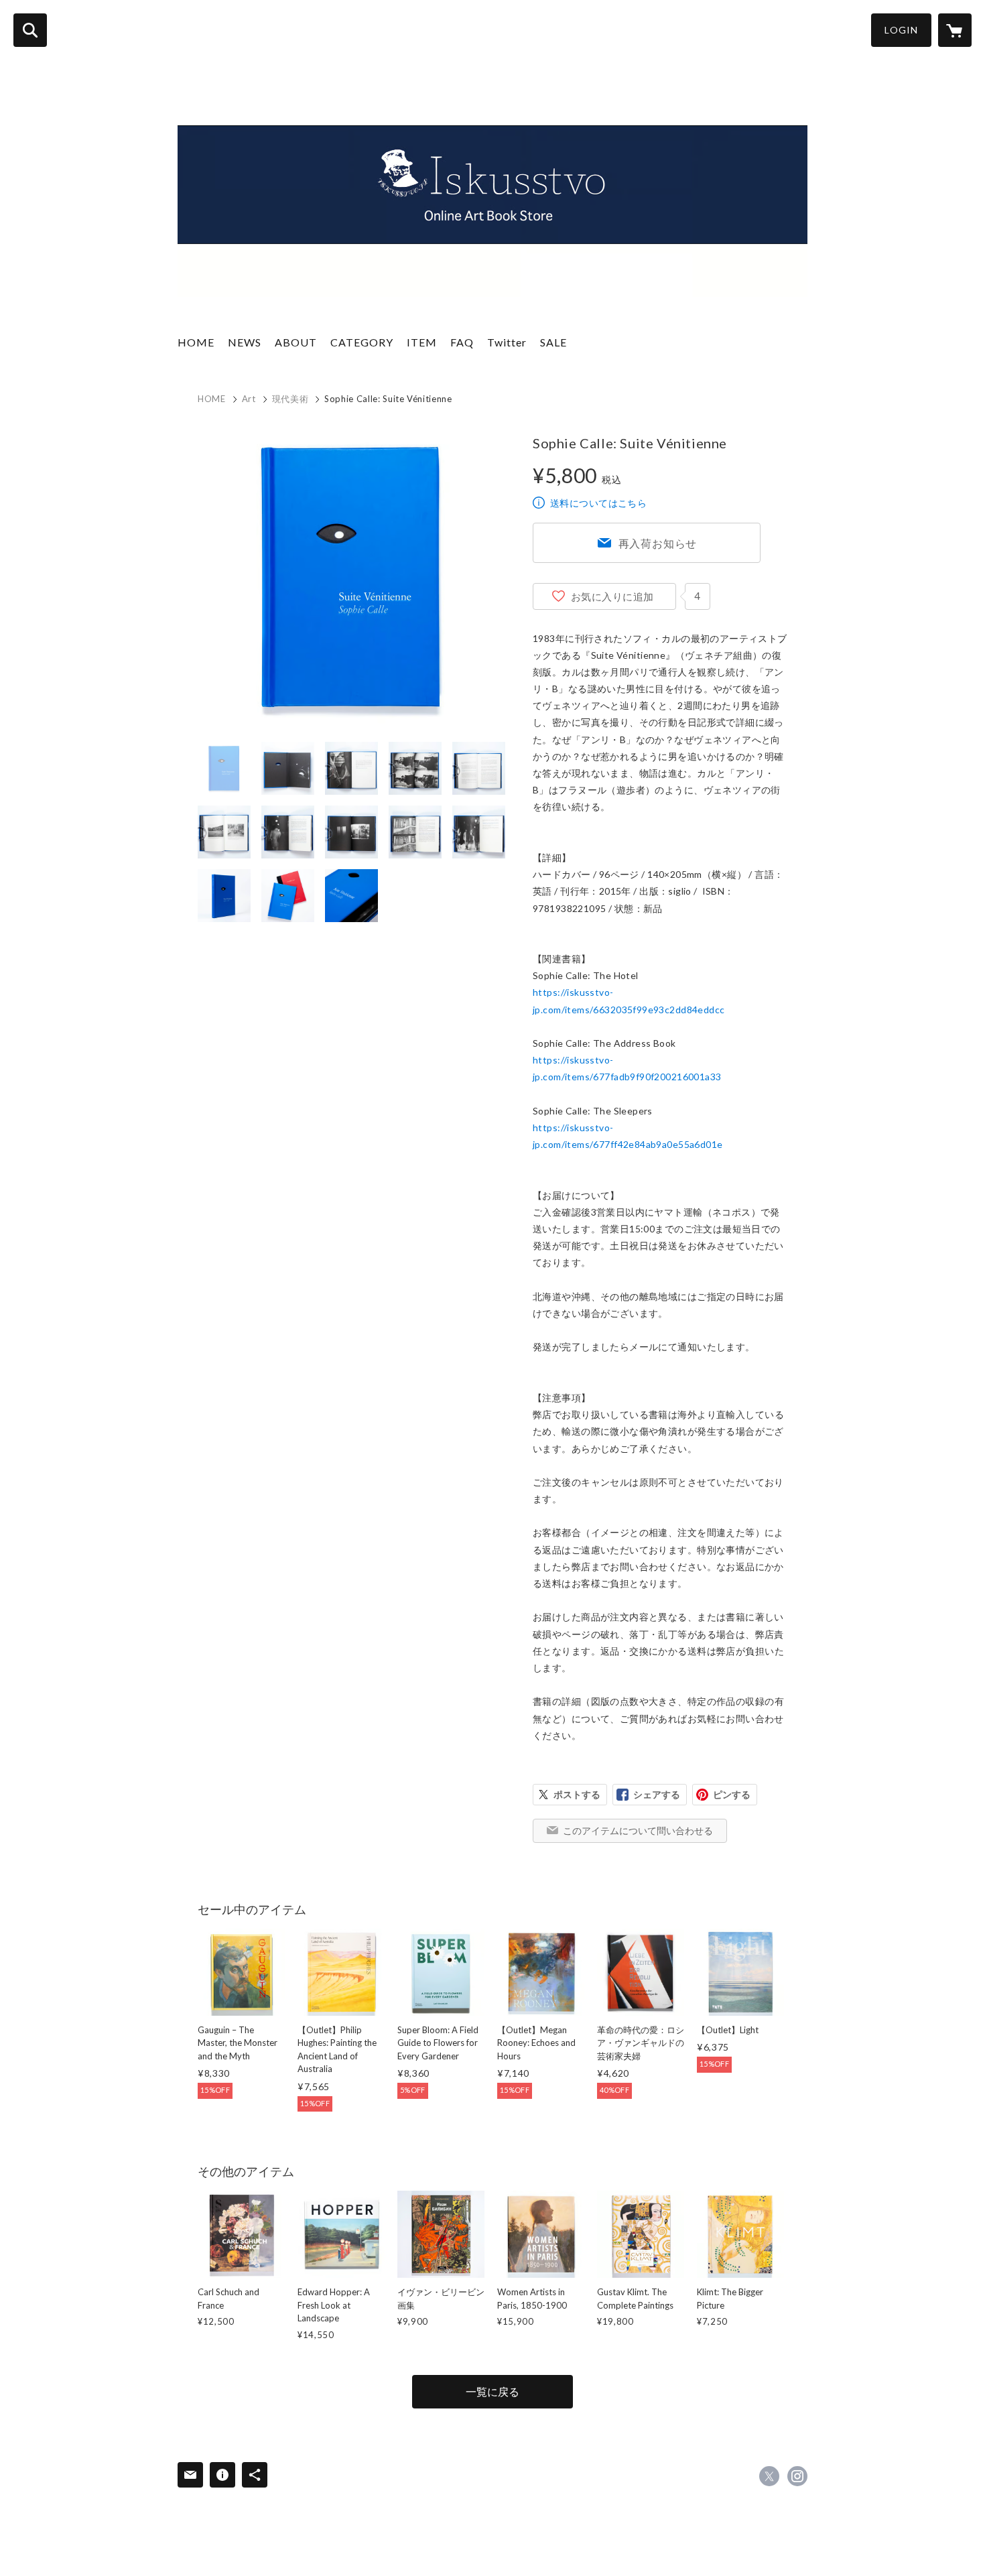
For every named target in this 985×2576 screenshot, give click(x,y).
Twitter (507, 342)
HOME (196, 342)
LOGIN (901, 30)
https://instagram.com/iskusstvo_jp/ (797, 2476)
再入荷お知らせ (658, 543)
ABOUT (296, 342)
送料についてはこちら (598, 503)
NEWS (245, 342)
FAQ (462, 342)
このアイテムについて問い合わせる (638, 1830)
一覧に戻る (492, 2391)
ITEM (422, 342)
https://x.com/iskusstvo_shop (769, 2476)
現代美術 (290, 399)
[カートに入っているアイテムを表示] (955, 30)
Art (249, 399)
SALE (553, 342)
